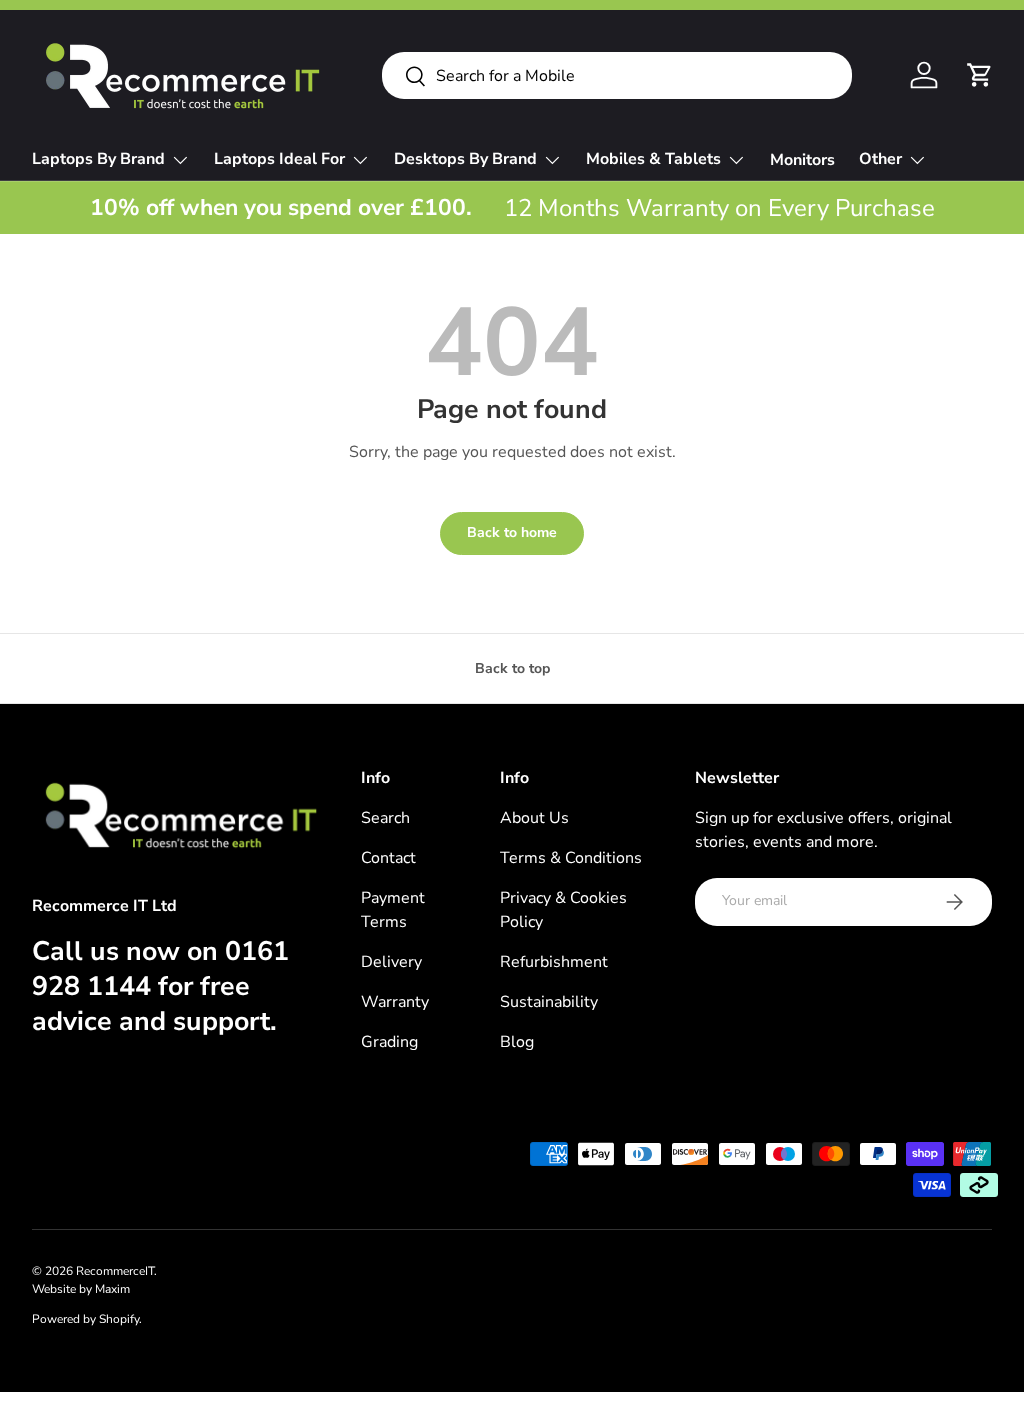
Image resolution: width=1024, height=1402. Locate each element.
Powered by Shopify (85, 1319)
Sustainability (549, 1002)
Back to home (512, 532)
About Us (534, 818)
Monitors (802, 160)
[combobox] (617, 75)
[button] (980, 75)
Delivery (391, 962)
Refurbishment (554, 962)
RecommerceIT (115, 1271)
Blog (517, 1042)
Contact (388, 858)
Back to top (512, 668)
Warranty (395, 1002)
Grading (389, 1042)
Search (385, 818)
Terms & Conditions (571, 858)
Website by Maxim (81, 1289)
